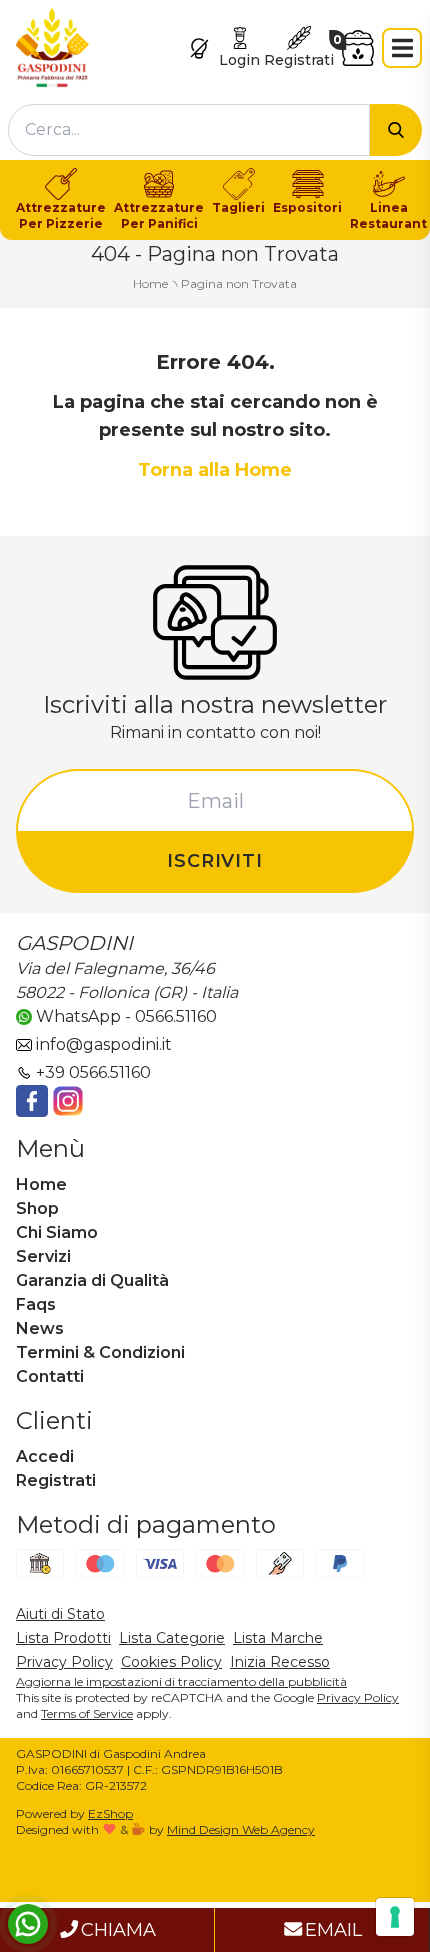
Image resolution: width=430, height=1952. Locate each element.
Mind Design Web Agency (241, 1829)
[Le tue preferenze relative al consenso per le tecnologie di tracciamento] (395, 1917)
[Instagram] (68, 1101)
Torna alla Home (215, 470)
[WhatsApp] (28, 1924)
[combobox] (189, 130)
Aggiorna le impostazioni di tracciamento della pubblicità (181, 1681)
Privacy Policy (358, 1697)
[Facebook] (32, 1101)
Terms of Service (87, 1713)
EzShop (110, 1813)
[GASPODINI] (52, 46)
